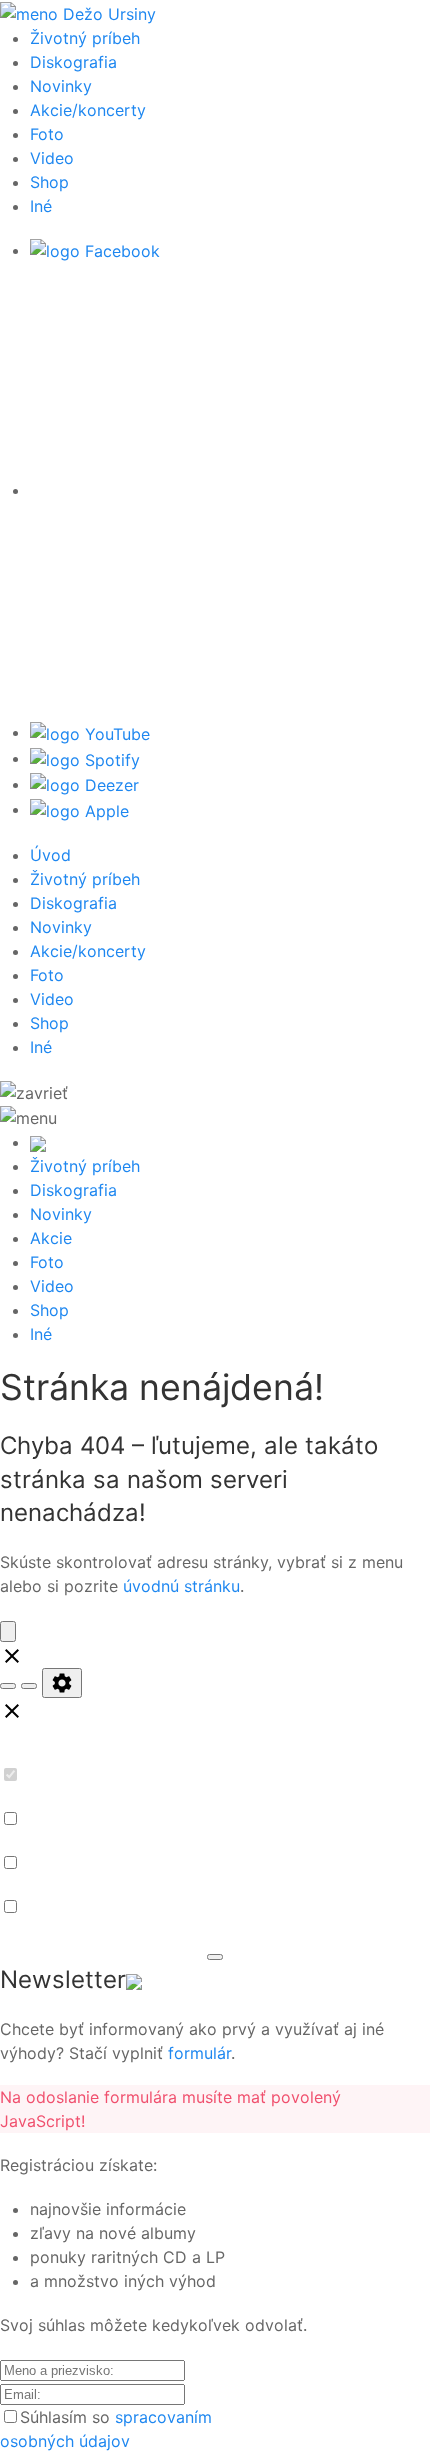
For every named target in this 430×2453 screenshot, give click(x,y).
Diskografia (73, 62)
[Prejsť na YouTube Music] (90, 732)
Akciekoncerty (88, 110)
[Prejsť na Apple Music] (79, 809)
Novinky (61, 86)
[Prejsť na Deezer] (84, 784)
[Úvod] (78, 12)
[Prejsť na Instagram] (230, 490)
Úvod (50, 855)
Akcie (51, 1238)
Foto (47, 134)
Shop (49, 182)
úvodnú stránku (181, 1586)
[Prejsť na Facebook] (95, 250)
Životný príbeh (85, 38)
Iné (41, 206)
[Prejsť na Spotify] (85, 758)
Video (52, 158)
